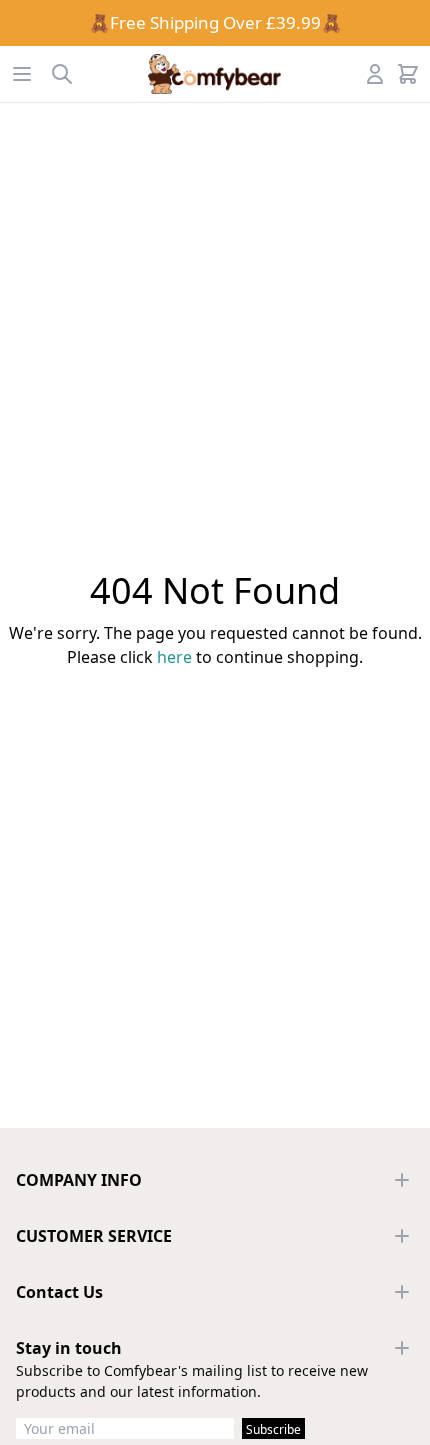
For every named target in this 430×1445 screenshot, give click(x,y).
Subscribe (273, 1429)
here (174, 657)
